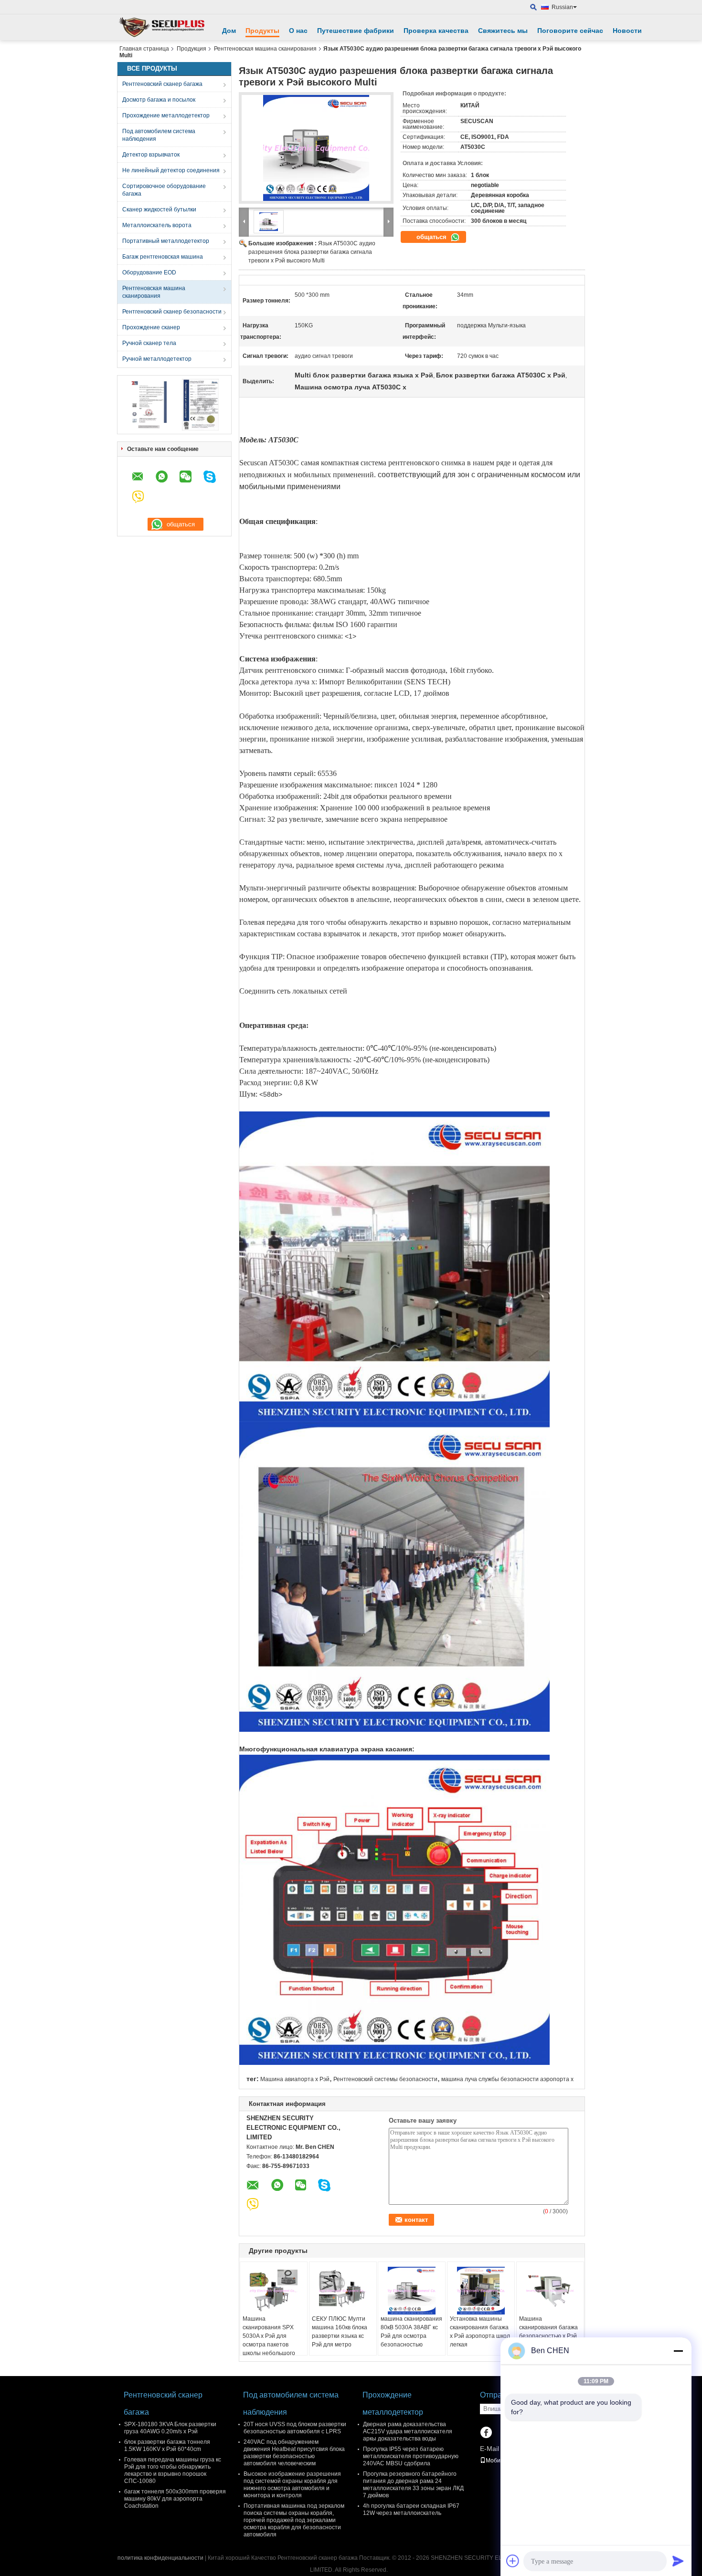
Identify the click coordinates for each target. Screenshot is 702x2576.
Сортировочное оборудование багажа (164, 190)
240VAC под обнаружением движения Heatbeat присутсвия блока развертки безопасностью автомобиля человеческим (294, 2453)
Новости (627, 31)
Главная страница (144, 49)
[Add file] (513, 2561)
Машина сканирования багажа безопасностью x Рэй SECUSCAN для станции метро (548, 2336)
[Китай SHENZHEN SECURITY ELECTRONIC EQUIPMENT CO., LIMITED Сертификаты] (148, 404)
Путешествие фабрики (356, 31)
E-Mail (489, 2449)
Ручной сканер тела (149, 343)
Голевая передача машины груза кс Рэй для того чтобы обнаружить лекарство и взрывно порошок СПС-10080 (173, 2470)
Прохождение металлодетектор (166, 115)
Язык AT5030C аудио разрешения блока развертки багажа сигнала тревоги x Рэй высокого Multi (312, 252)
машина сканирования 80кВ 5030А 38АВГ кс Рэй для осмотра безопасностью (411, 2332)
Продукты (262, 31)
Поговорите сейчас (570, 31)
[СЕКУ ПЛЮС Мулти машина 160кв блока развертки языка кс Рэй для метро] (343, 2291)
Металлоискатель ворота (157, 225)
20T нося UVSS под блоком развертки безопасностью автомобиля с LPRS (295, 2428)
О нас (298, 31)
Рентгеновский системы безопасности (385, 2079)
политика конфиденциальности (160, 2558)
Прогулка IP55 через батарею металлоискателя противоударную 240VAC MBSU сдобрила (411, 2456)
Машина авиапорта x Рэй (295, 2079)
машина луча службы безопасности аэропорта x (507, 2079)
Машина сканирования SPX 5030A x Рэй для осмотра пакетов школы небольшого (269, 2336)
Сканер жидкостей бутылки (159, 209)
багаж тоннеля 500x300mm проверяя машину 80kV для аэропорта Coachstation (175, 2499)
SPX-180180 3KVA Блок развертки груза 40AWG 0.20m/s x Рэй (170, 2428)
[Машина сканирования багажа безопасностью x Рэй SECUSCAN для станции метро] (550, 2291)
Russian (562, 7)
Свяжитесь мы (503, 31)
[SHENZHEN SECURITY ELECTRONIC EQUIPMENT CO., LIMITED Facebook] (486, 2433)
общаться (432, 237)
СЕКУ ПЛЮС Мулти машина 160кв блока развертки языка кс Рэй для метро (340, 2332)
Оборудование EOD (149, 272)
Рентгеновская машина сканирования (265, 49)
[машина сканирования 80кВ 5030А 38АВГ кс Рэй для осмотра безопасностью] (412, 2291)
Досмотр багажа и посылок (159, 100)
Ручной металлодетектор (157, 359)
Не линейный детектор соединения (171, 170)
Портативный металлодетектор (166, 241)
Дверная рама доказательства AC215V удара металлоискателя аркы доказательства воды (408, 2431)
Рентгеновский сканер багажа (162, 84)
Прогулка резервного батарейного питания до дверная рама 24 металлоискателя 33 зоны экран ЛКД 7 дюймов (413, 2485)
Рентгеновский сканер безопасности (172, 312)
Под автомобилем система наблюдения (159, 135)
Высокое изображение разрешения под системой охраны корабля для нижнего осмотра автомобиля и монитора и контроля (292, 2485)
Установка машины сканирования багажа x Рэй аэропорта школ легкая (480, 2332)
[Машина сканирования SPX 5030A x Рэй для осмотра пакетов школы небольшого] (274, 2291)
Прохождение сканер (151, 327)
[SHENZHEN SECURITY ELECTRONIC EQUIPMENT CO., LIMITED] (162, 27)
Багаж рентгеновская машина (163, 257)
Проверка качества (436, 31)
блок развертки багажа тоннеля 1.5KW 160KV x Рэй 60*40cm (167, 2445)
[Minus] (678, 2351)
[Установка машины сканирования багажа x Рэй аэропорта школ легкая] (481, 2291)
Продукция (191, 49)
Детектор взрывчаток (151, 155)
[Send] (678, 2561)
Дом (229, 31)
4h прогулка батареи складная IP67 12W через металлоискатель (411, 2509)
